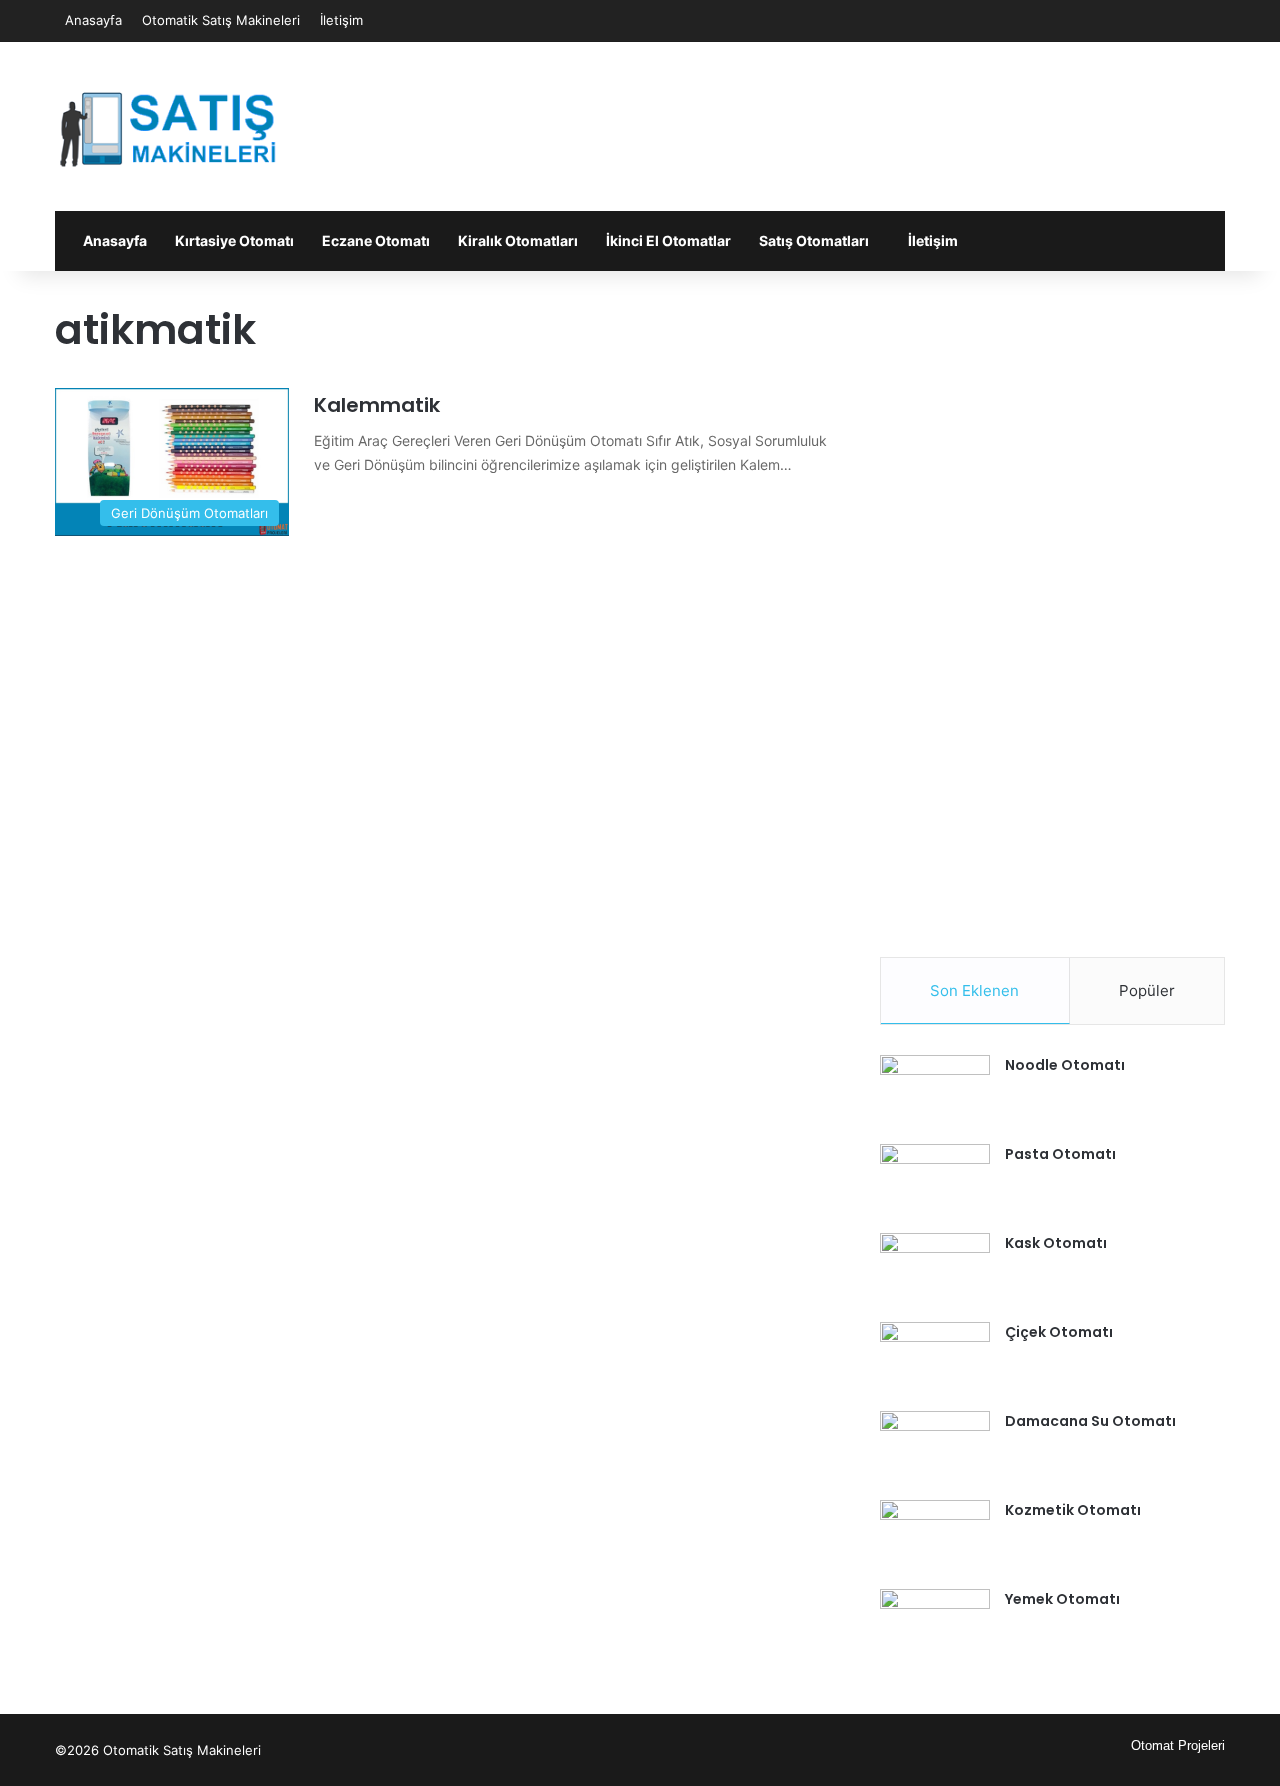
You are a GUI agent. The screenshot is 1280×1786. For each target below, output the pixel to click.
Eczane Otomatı (376, 240)
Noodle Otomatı (1065, 1065)
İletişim (341, 20)
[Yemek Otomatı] (935, 1626)
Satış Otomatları (814, 240)
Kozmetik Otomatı (1073, 1510)
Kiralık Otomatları (518, 240)
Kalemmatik (377, 405)
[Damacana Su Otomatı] (935, 1448)
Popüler (1147, 990)
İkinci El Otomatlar (668, 240)
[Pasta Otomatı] (935, 1181)
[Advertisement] (840, 107)
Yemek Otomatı (1062, 1599)
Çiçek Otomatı (1059, 1332)
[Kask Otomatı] (935, 1270)
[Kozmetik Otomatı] (935, 1537)
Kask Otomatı (1056, 1243)
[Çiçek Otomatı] (935, 1359)
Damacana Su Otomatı (1090, 1421)
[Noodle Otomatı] (935, 1092)
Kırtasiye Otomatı (234, 240)
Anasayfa (93, 20)
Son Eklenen (974, 990)
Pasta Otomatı (1060, 1154)
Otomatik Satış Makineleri (221, 20)
